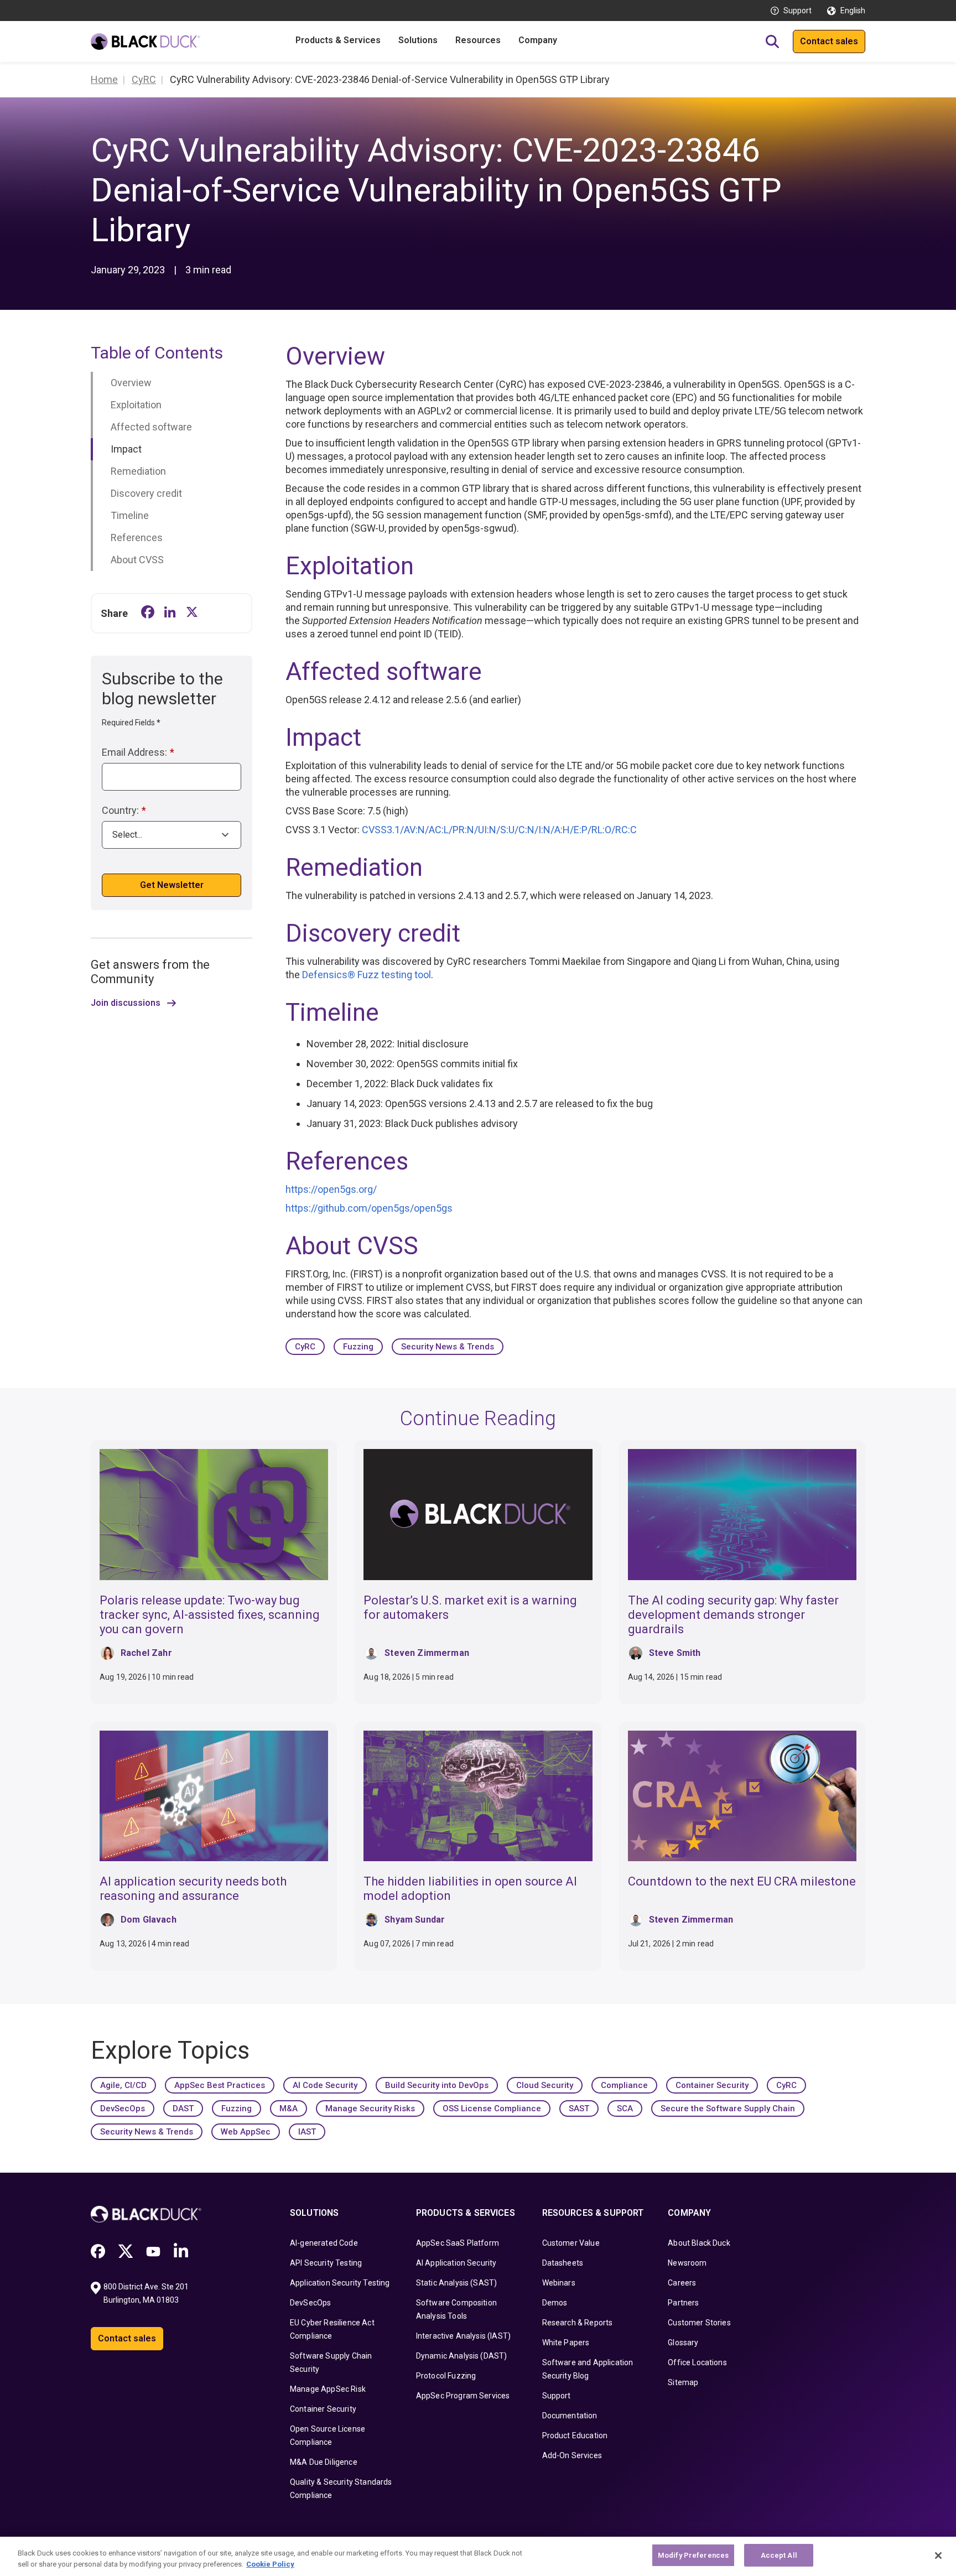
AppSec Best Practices (220, 2085)
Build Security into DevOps (437, 2085)
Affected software (151, 427)
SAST (579, 2108)
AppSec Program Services (463, 2396)
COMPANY (689, 2213)
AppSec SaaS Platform (458, 2243)
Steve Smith (675, 1653)
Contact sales (829, 41)
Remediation (138, 471)
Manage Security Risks (370, 2108)
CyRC (305, 1347)
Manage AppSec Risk (328, 2389)
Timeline (130, 515)
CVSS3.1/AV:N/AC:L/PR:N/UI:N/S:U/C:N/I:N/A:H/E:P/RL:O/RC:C (499, 830)
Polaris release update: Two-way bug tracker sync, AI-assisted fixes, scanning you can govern (210, 1615)
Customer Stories (699, 2323)
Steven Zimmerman (427, 1653)
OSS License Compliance (492, 2108)
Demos (555, 2303)
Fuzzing (358, 1347)
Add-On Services (572, 2455)
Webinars (559, 2283)
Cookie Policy (270, 2564)
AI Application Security (456, 2263)
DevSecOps (123, 2108)
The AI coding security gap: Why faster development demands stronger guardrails (733, 1615)
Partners (683, 2303)
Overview (131, 383)
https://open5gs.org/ (331, 1189)
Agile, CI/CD (123, 2085)
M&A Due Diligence (324, 2462)
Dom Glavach (149, 1920)
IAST (307, 2132)
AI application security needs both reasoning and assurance (193, 1889)
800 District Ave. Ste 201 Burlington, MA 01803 (147, 2293)
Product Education (575, 2435)
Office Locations (697, 2362)
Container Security (712, 2085)
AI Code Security (325, 2085)
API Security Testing (326, 2263)
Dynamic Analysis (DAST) (462, 2356)
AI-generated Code (324, 2243)
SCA (625, 2108)
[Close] (938, 2556)
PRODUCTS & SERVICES (466, 2213)
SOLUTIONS (314, 2213)
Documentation (570, 2416)
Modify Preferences (693, 2555)
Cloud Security (545, 2085)
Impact (126, 449)
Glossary (683, 2343)
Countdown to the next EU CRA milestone (742, 1881)
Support (797, 11)
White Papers (566, 2343)
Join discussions (126, 1003)
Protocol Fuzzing (446, 2376)
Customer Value (571, 2243)
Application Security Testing (340, 2283)
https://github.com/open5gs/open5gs (369, 1208)
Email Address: (138, 752)
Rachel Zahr (146, 1653)
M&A (289, 2108)
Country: (124, 810)
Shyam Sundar (415, 1920)
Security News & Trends (448, 1347)
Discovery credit (146, 493)
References (137, 537)
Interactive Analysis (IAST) (463, 2336)
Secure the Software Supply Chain (728, 2108)
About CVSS (137, 560)
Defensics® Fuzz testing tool (367, 975)
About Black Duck (699, 2243)
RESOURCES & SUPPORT (593, 2213)
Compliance (624, 2085)
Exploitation (136, 405)
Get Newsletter (172, 885)
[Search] (772, 41)
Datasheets (563, 2263)
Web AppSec (246, 2132)
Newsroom (687, 2263)
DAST (183, 2108)
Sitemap (683, 2382)
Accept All (779, 2555)
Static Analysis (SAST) (457, 2283)
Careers (682, 2283)
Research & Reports (578, 2323)
